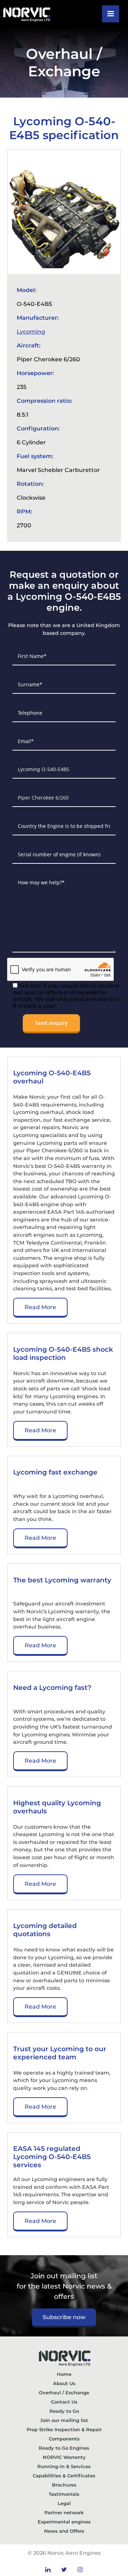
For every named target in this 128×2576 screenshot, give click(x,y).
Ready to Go (64, 2411)
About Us (64, 2383)
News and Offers (64, 2531)
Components (64, 2439)
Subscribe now (64, 2317)
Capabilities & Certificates (64, 2476)
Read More (40, 1307)
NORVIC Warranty (64, 2457)
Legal (64, 2503)
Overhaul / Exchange (64, 2393)
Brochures (64, 2485)
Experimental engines (64, 2522)
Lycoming (31, 332)
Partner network (64, 2512)
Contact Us (64, 2402)
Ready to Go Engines (64, 2448)
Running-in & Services (64, 2466)
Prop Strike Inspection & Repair (64, 2429)
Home (64, 2374)
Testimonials (64, 2494)
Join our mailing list (64, 2420)
